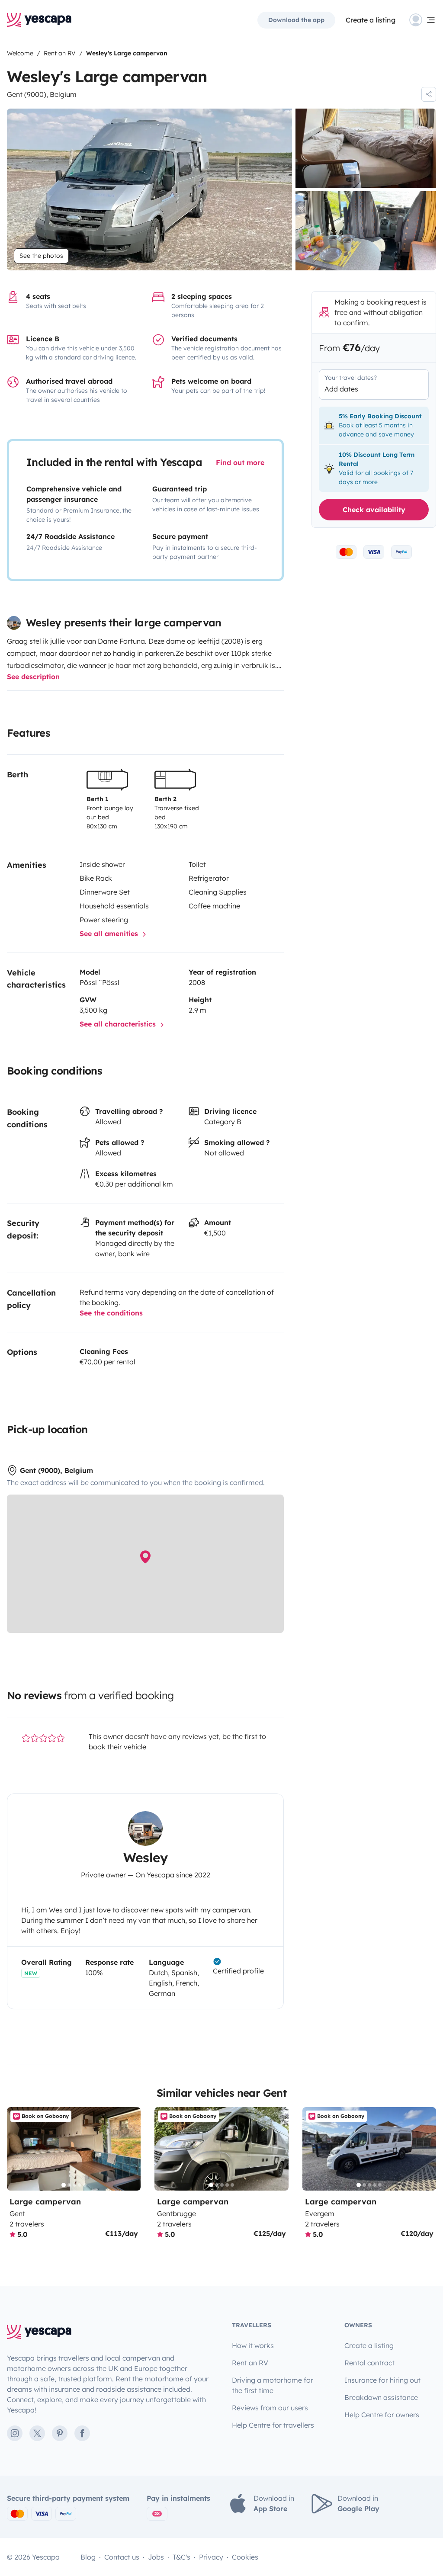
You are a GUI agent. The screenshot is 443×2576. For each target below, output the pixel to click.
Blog (88, 2557)
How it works (253, 2345)
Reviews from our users (270, 2408)
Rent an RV (250, 2363)
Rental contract (369, 2363)
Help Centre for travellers (273, 2425)
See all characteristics (119, 1024)
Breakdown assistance (381, 2397)
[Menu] (423, 20)
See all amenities (110, 934)
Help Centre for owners (382, 2415)
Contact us (122, 2557)
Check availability (374, 510)
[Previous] (17, 2149)
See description (33, 677)
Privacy (211, 2557)
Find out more (240, 462)
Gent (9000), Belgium (42, 94)
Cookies (245, 2557)
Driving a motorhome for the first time (273, 2385)
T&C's (181, 2557)
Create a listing (371, 20)
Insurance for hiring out (382, 2380)
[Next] (130, 2149)
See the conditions (111, 1313)
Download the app (296, 20)
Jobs (156, 2557)
